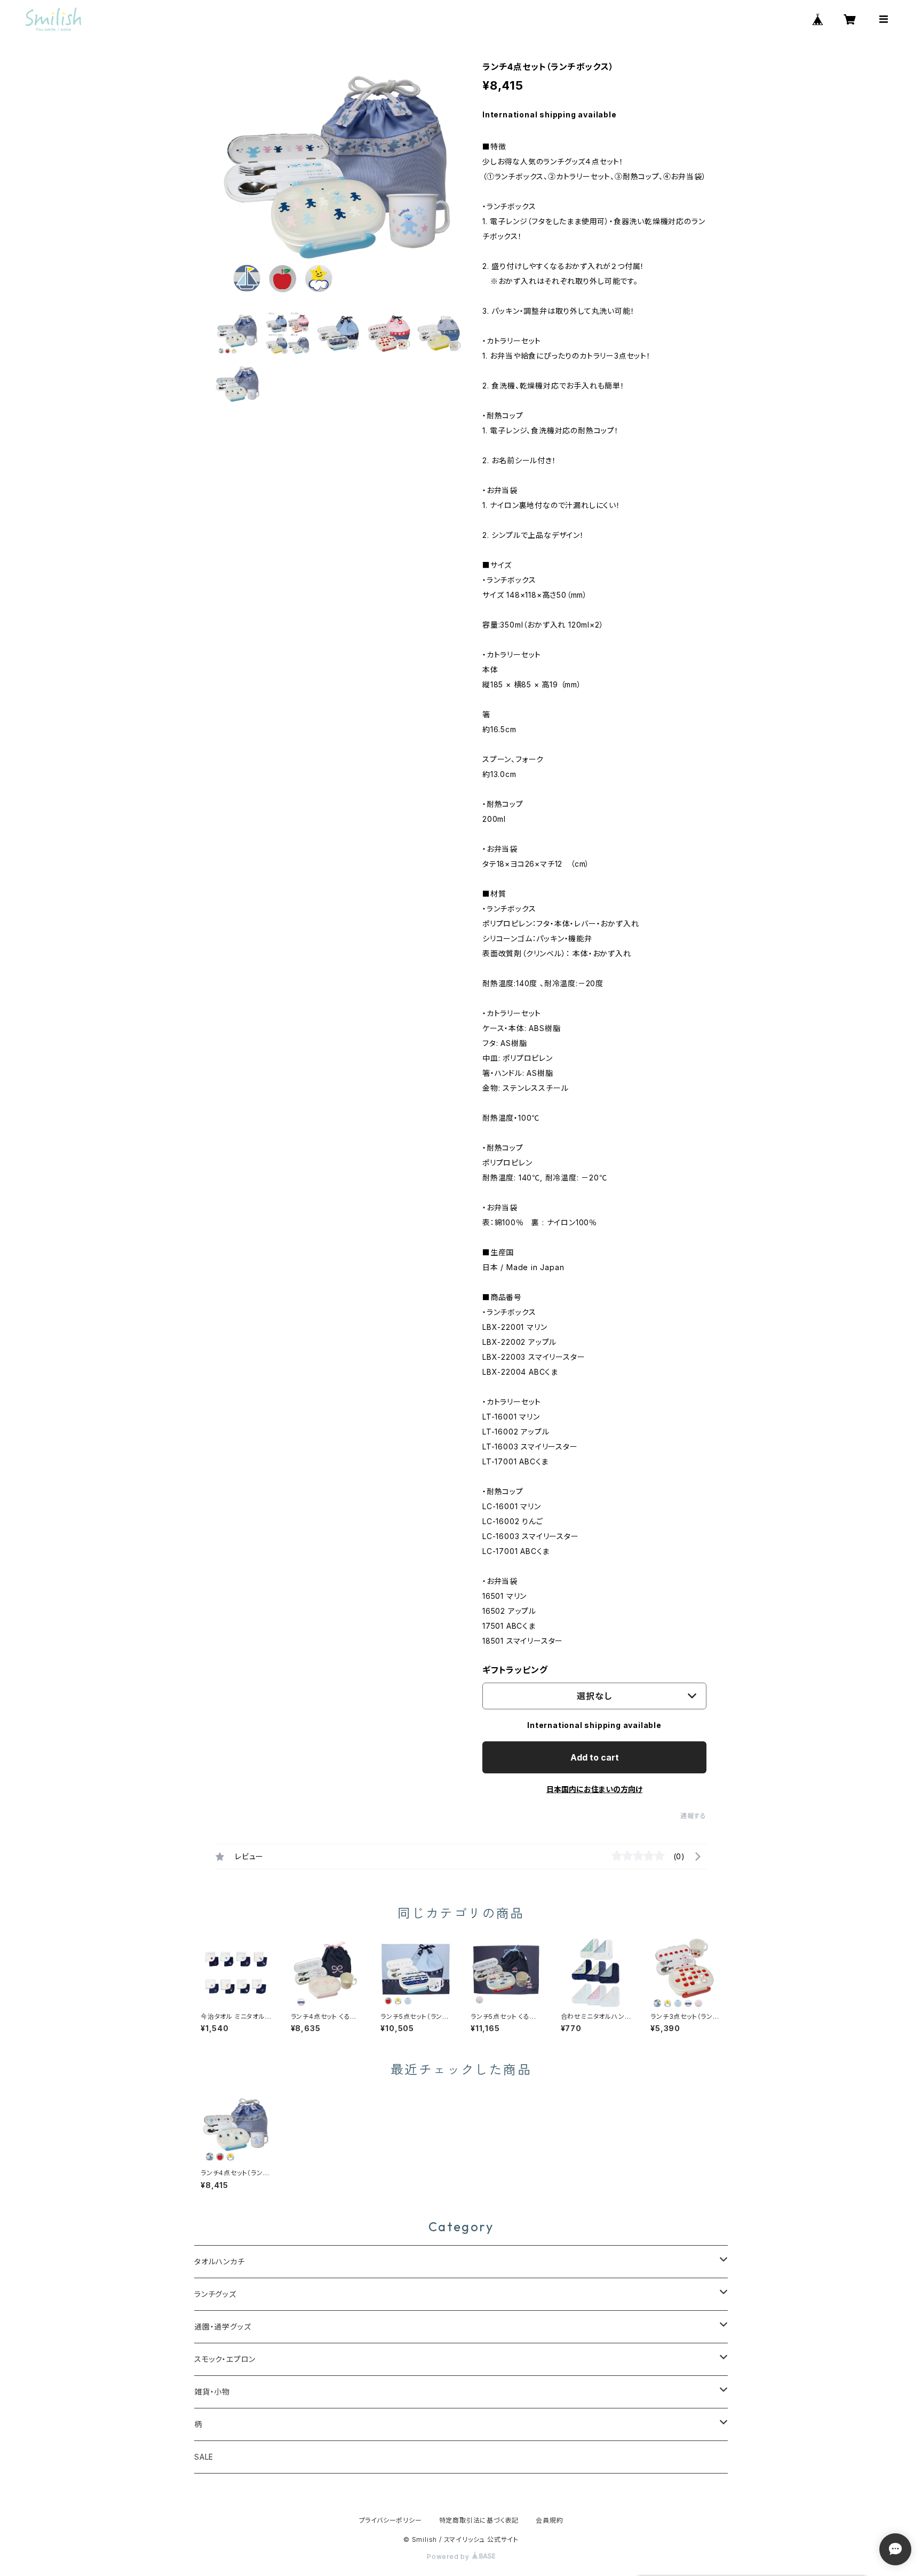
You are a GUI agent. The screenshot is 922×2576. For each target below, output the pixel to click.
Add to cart (595, 1757)
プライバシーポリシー (391, 2520)
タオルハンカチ (220, 2261)
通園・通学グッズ (222, 2327)
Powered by (449, 2557)
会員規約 (549, 2520)
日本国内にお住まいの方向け (594, 1789)
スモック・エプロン (225, 2359)
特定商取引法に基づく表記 (479, 2520)
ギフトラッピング (515, 1670)
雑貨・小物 (212, 2392)
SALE (204, 2457)
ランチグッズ (215, 2294)
